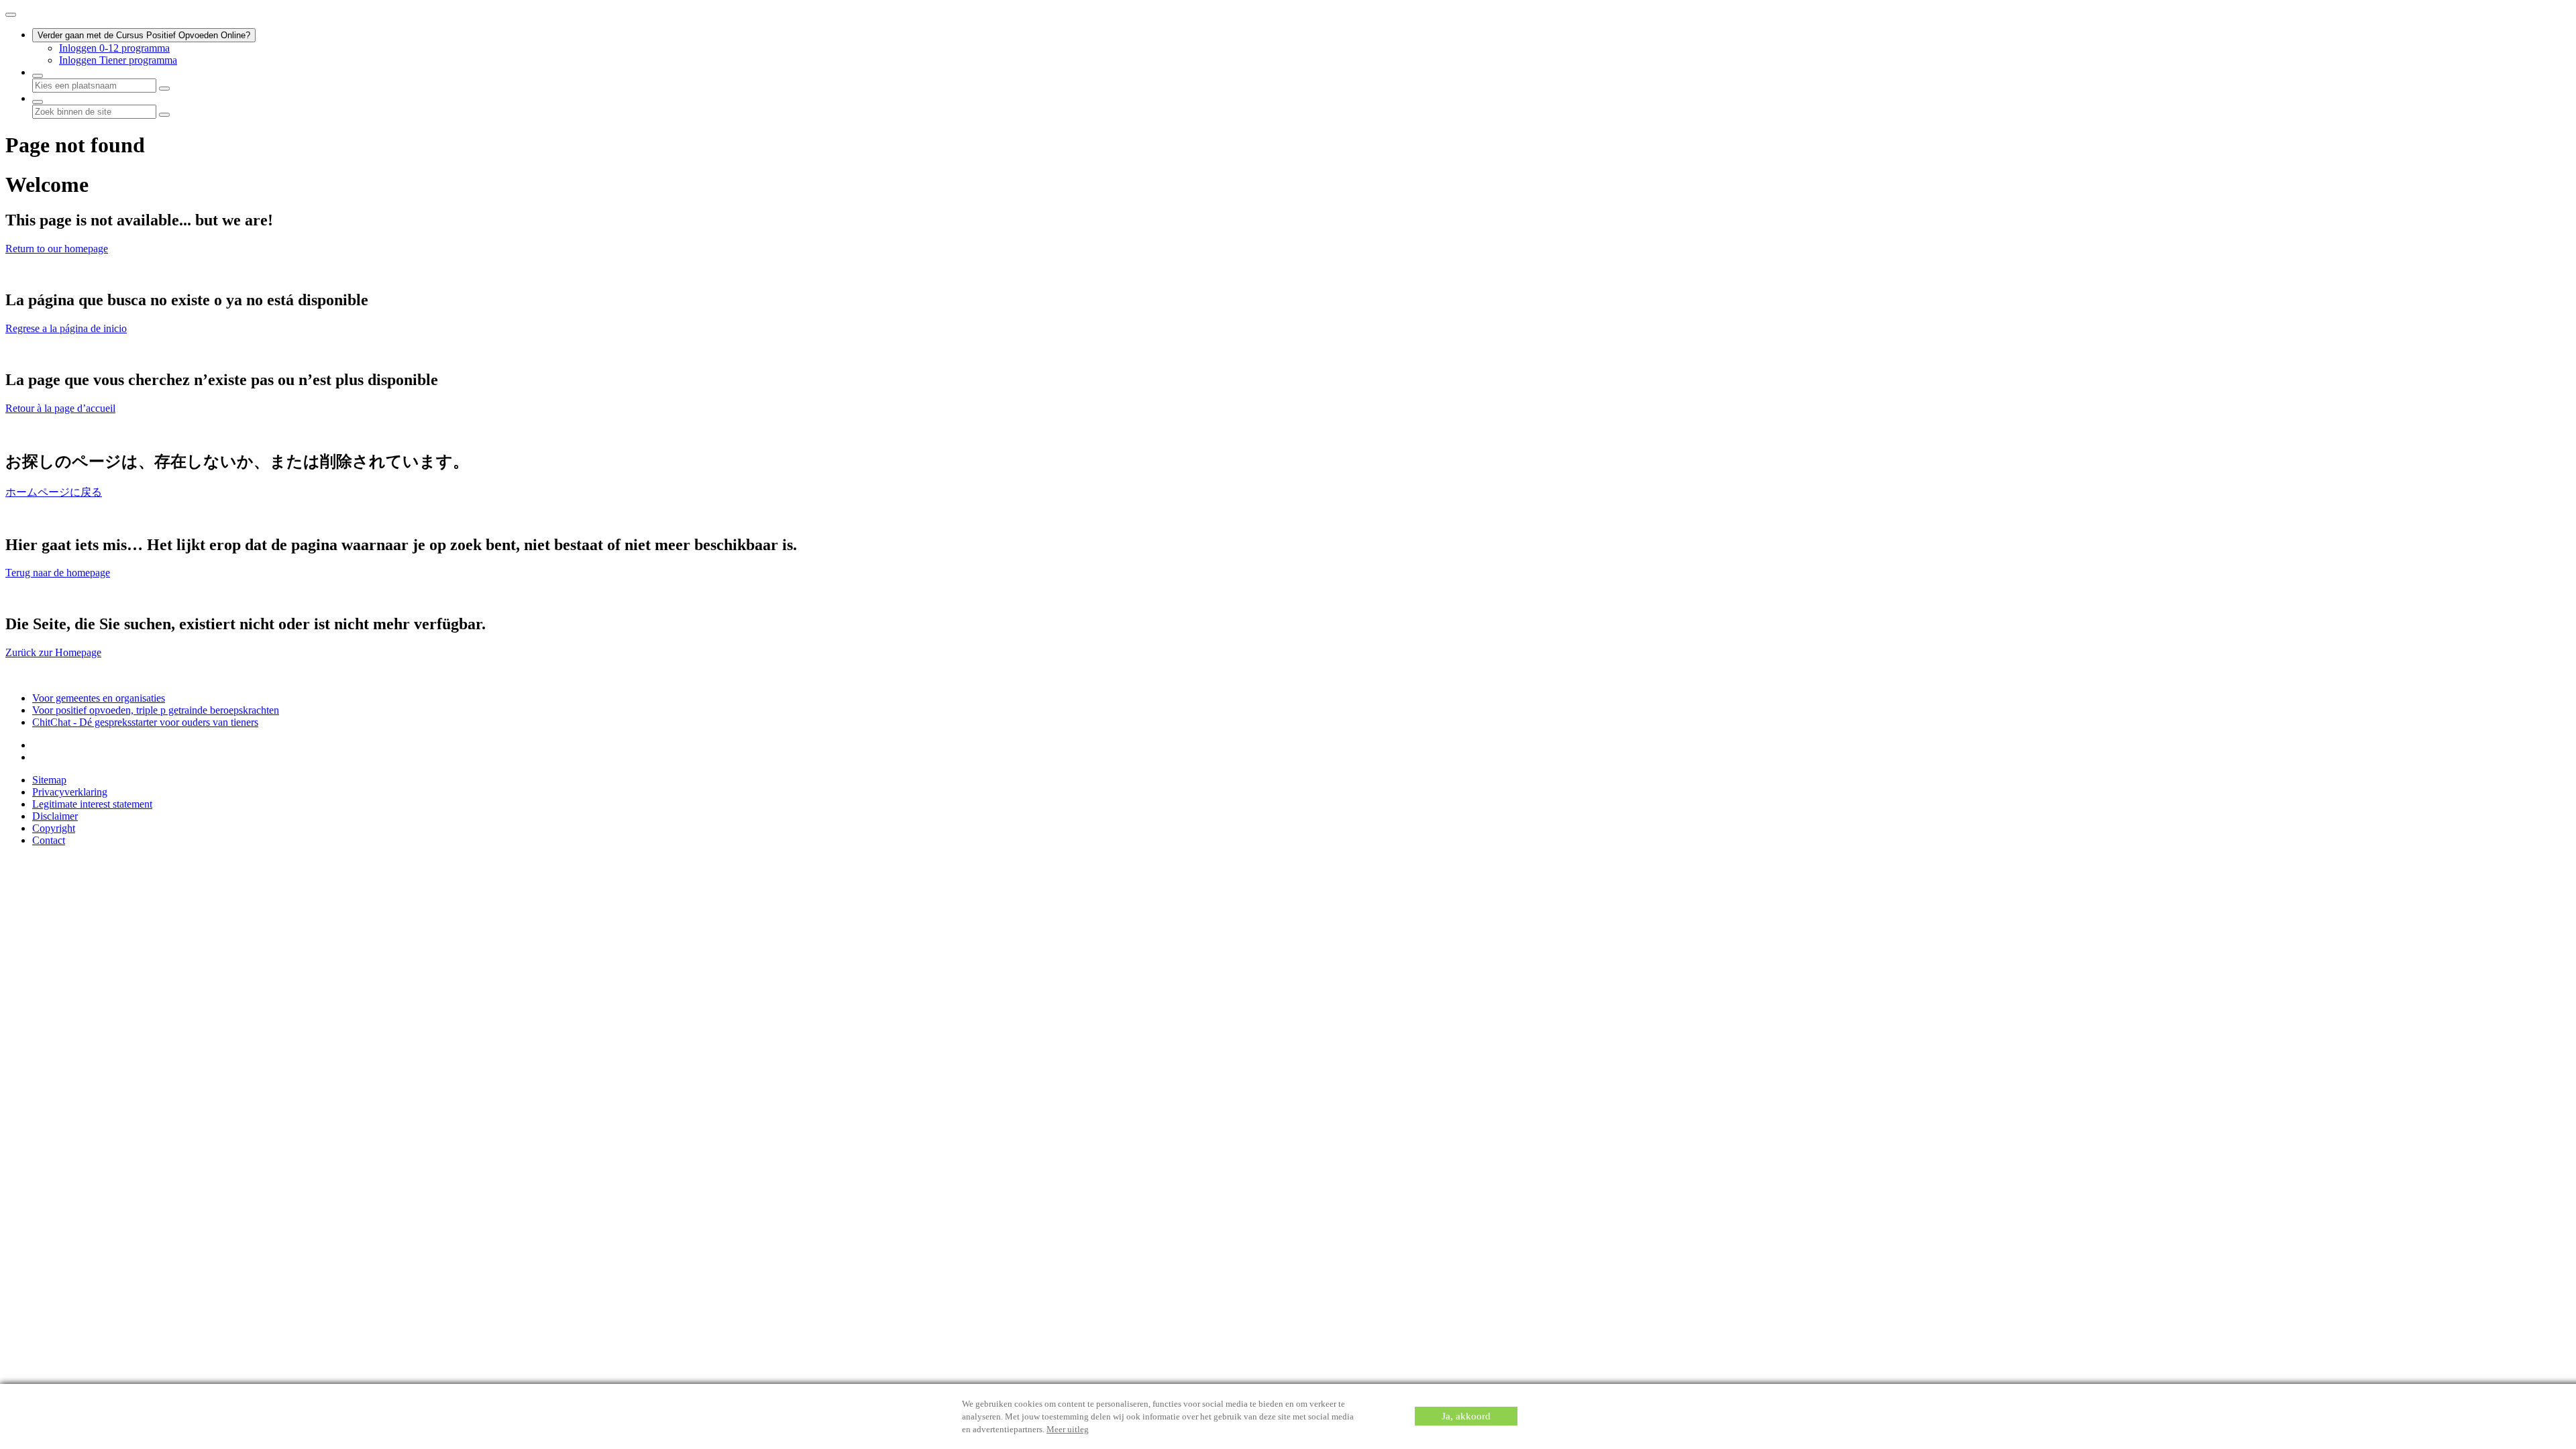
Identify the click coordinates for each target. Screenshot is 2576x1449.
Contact (49, 840)
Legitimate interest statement (92, 804)
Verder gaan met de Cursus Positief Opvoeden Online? (144, 35)
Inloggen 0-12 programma (114, 48)
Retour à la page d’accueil (60, 408)
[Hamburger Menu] (11, 15)
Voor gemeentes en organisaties (99, 698)
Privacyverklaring (70, 792)
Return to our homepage (57, 249)
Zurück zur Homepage (53, 652)
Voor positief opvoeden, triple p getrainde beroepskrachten (156, 710)
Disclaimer (55, 816)
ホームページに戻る (54, 492)
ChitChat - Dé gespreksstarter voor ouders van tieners (145, 722)
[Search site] (38, 102)
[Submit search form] (164, 115)
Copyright (54, 828)
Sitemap (49, 780)
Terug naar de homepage (58, 573)
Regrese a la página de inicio (66, 328)
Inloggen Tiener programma (118, 60)
